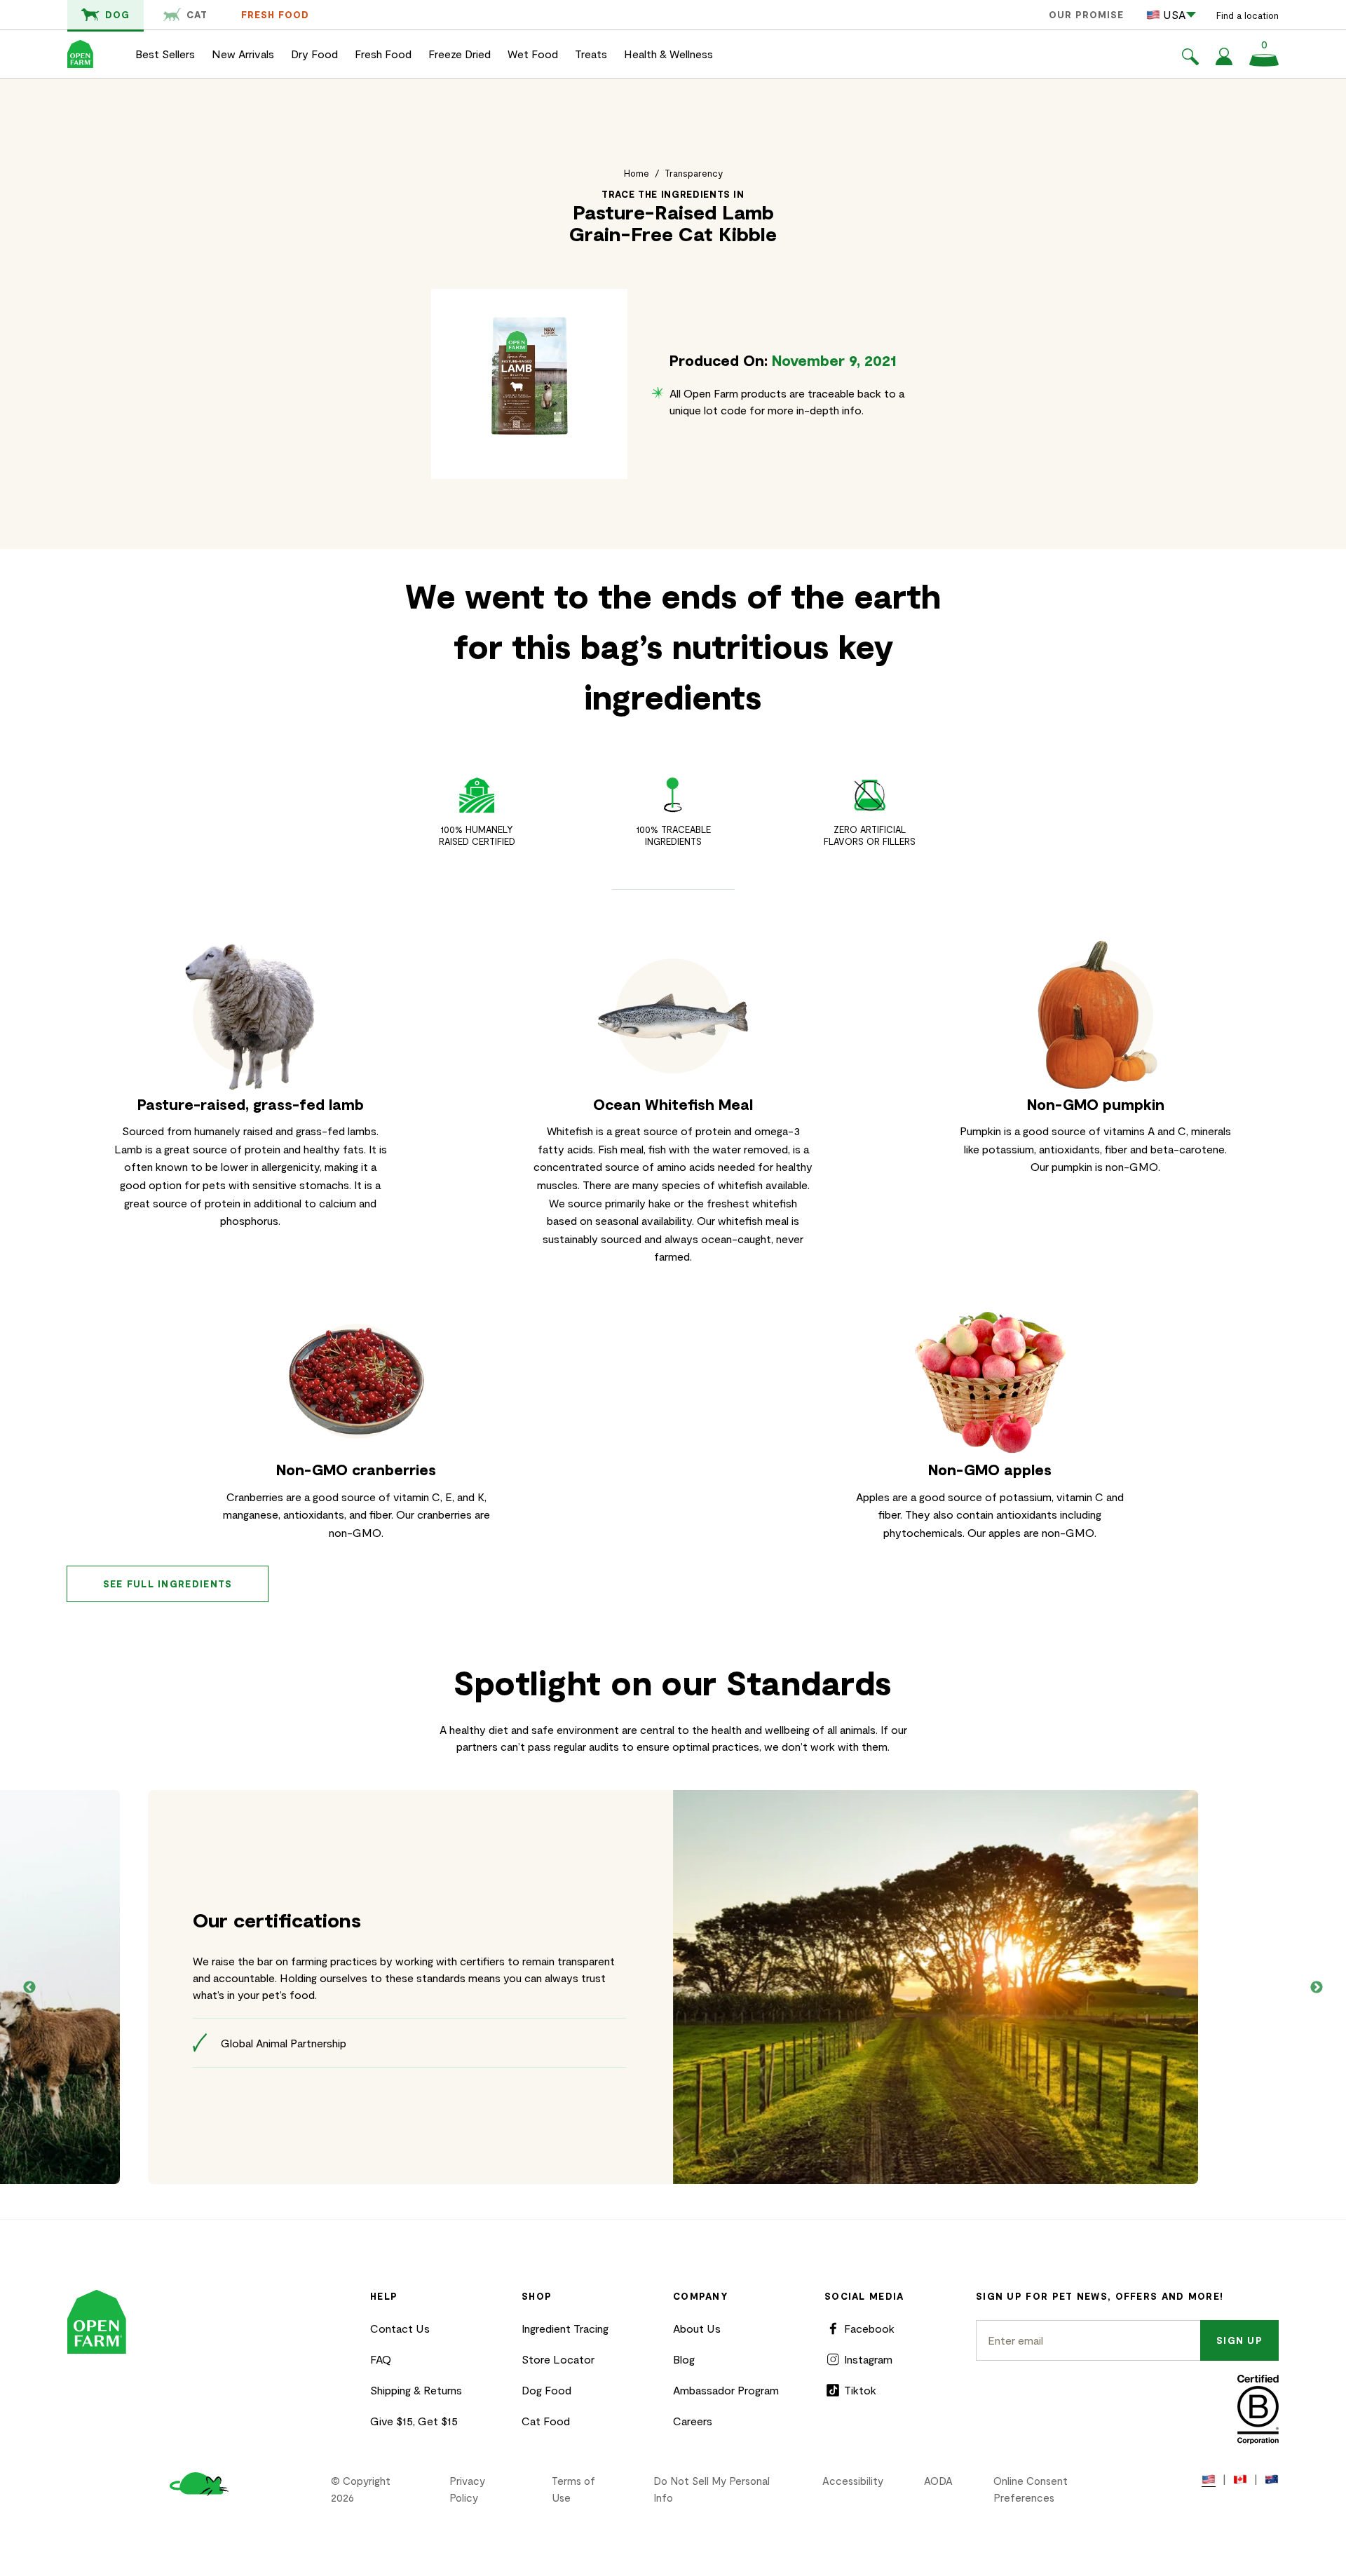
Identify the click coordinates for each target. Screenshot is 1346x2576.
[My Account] (1224, 61)
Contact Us (400, 2328)
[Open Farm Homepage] (80, 54)
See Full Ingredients (168, 1584)
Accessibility (853, 2481)
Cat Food (546, 2421)
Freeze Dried (460, 54)
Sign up (1239, 2340)
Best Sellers (165, 54)
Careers (693, 2421)
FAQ (381, 2359)
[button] (1190, 59)
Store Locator (558, 2359)
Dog (117, 15)
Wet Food (533, 54)
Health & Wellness (668, 54)
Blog (684, 2359)
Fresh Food (275, 15)
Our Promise (1086, 15)
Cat (197, 15)
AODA (938, 2481)
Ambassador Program (726, 2390)
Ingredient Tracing (565, 2328)
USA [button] (1174, 14)
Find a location (1248, 15)
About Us (697, 2328)
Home (637, 173)
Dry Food (314, 54)
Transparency (694, 173)
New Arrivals (243, 54)
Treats (591, 54)
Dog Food (546, 2390)
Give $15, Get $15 (414, 2421)
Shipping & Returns (416, 2390)
